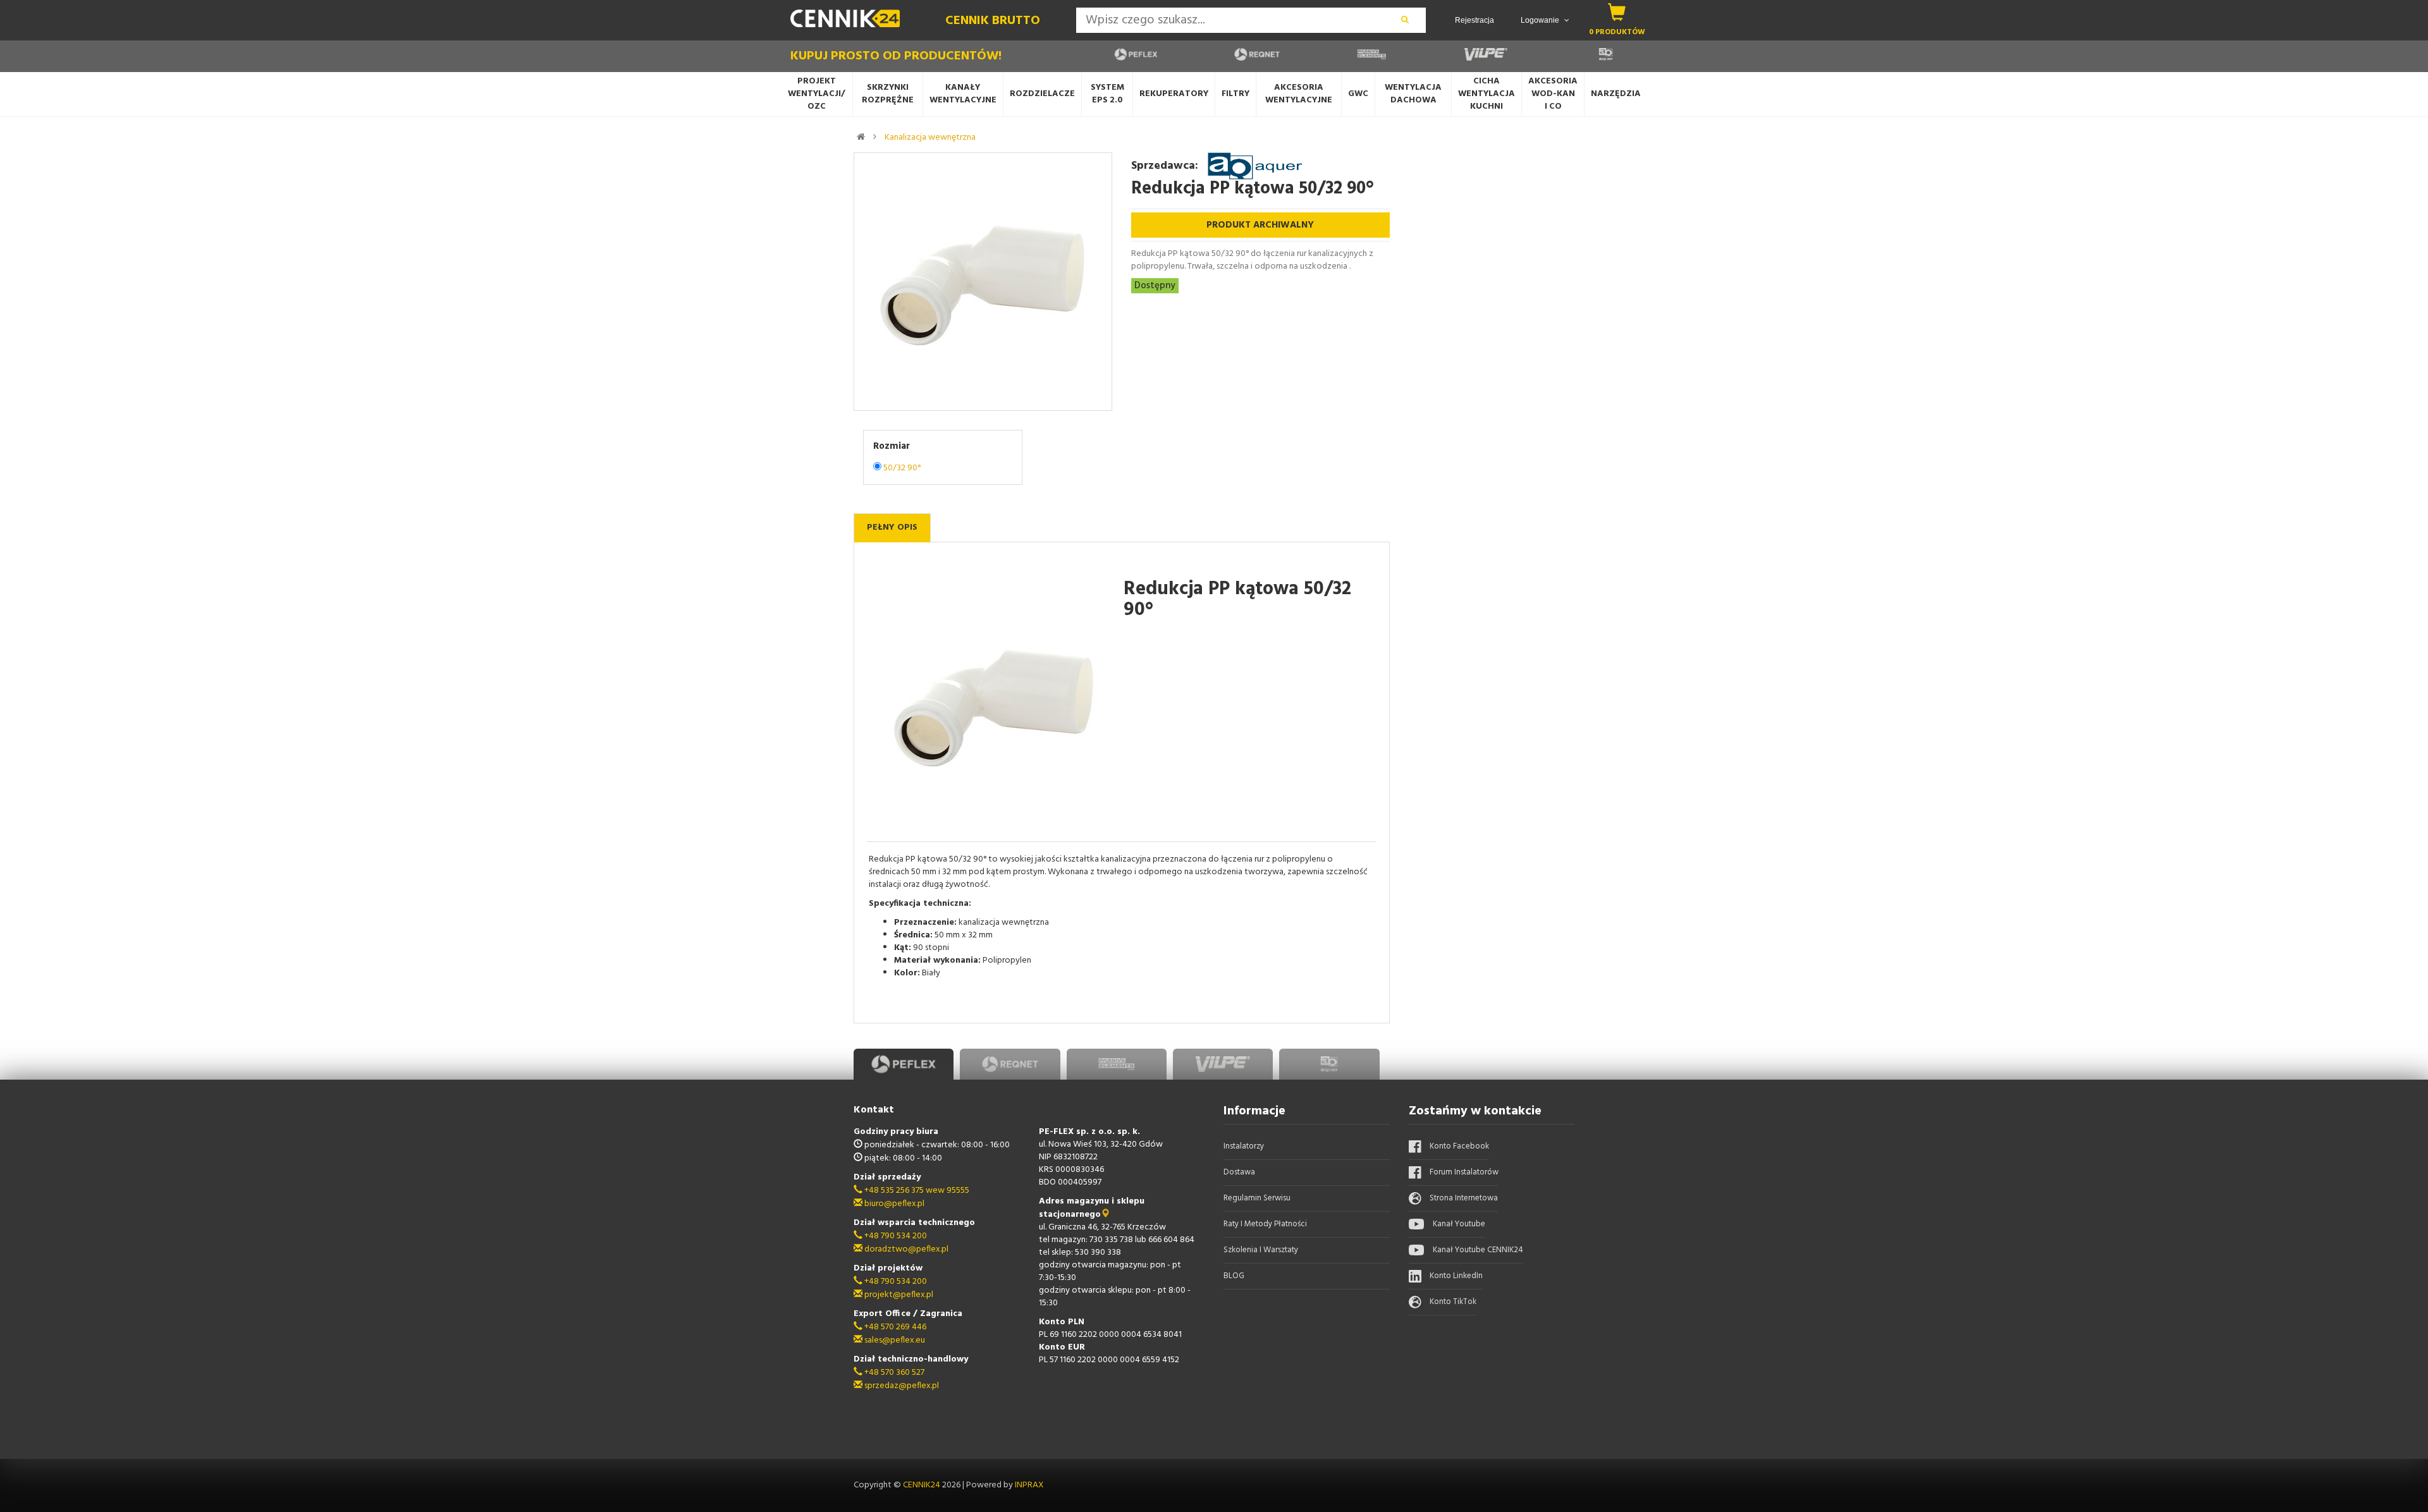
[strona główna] (861, 137)
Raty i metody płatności (1265, 1224)
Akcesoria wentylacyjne (1299, 94)
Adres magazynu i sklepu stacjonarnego (1092, 1208)
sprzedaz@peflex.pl (901, 1386)
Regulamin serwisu (1257, 1198)
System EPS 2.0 (1107, 94)
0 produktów (1617, 32)
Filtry (1235, 94)
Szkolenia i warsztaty (1261, 1250)
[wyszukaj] (1405, 20)
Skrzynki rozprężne (888, 94)
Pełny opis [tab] (892, 527)
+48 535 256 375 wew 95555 (916, 1191)
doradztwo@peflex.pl (905, 1249)
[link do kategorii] (875, 137)
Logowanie (1541, 20)
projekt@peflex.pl (898, 1295)
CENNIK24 (923, 1485)
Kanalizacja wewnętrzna (930, 137)
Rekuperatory (1174, 94)
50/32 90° (902, 468)
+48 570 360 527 (893, 1373)
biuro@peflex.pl (893, 1204)
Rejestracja (1475, 20)
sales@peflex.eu (894, 1340)
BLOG (1234, 1276)
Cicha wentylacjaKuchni (1487, 94)
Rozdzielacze (1042, 94)
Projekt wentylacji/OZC (816, 94)
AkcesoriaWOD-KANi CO (1553, 94)
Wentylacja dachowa (1413, 94)
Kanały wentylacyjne (963, 94)
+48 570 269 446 (894, 1327)
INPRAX (1029, 1485)
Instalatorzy (1244, 1146)
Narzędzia (1616, 94)
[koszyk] (1617, 12)
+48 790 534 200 (895, 1236)
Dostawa (1239, 1172)
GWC (1358, 94)
